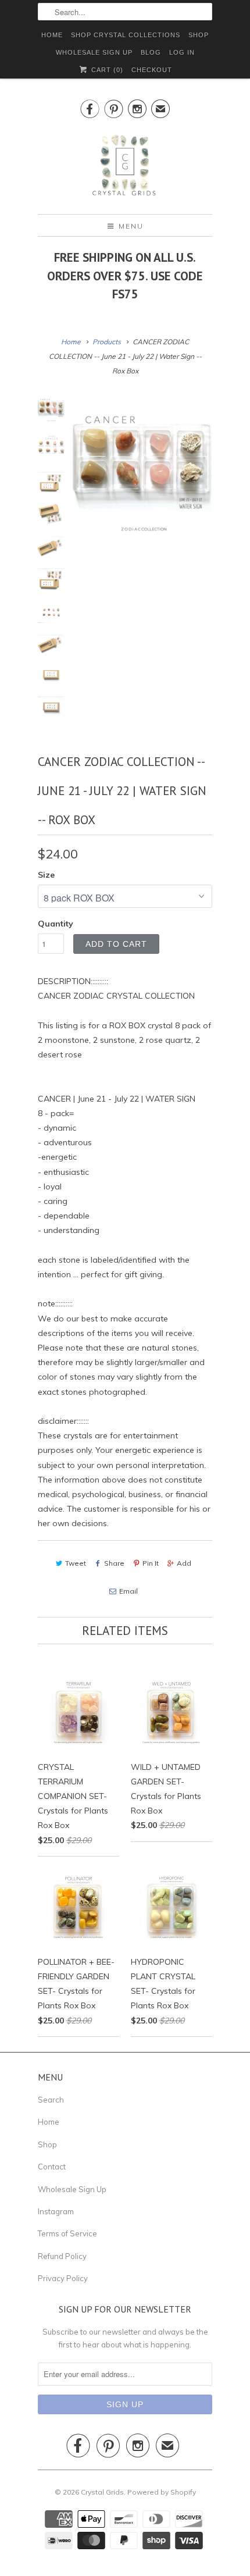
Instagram (56, 2211)
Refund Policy (62, 2256)
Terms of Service (67, 2233)
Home (49, 2122)
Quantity (56, 924)
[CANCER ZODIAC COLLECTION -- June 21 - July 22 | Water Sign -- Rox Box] (142, 465)
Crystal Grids (102, 2492)
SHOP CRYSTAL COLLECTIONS (126, 35)
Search (51, 2100)
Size (46, 875)
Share (114, 1563)
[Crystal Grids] (125, 166)
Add (184, 1563)
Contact (52, 2167)
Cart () (106, 70)
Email (128, 1591)
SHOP (199, 35)
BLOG (151, 52)
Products (107, 342)
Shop (47, 2144)
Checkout (152, 70)
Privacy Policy (63, 2278)
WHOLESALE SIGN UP (94, 52)
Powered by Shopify (162, 2492)
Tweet (76, 1563)
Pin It (151, 1563)
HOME (52, 35)
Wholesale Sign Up (72, 2189)
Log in (182, 52)
